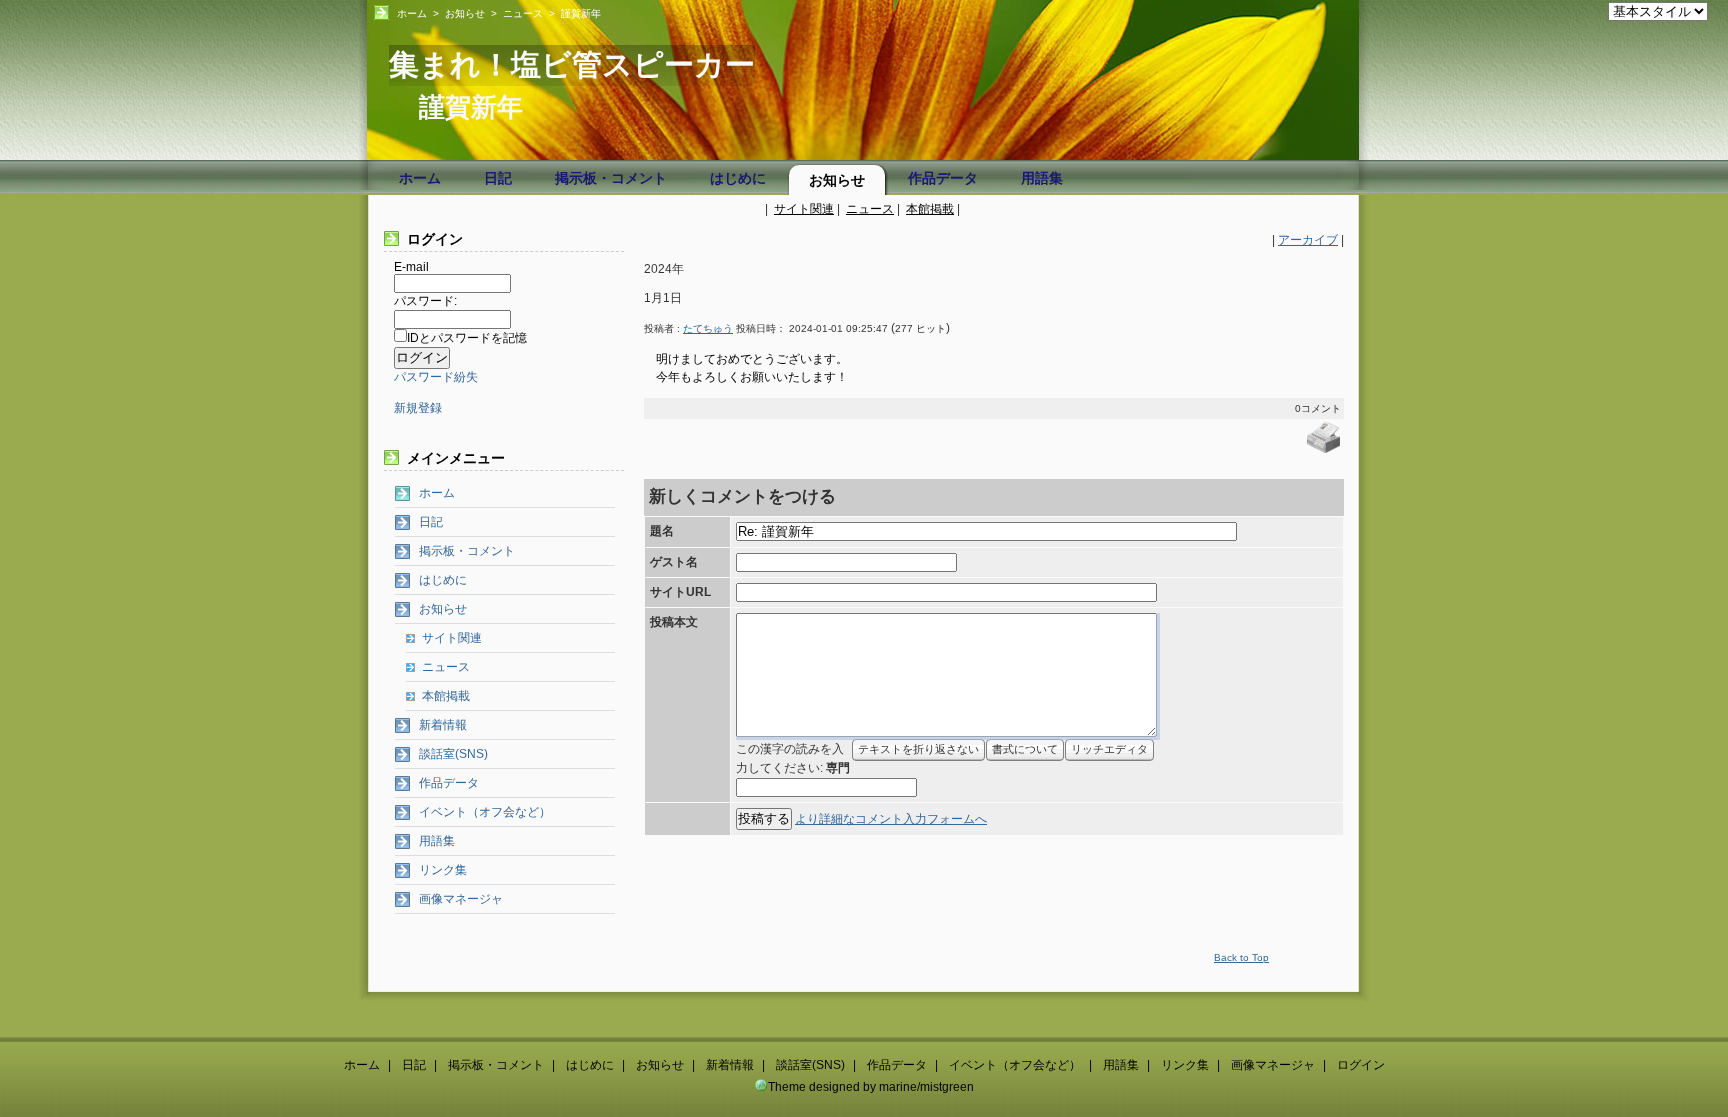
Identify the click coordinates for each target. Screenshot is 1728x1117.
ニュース (523, 13)
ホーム (412, 13)
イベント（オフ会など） (485, 812)
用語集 (1042, 178)
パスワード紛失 (436, 377)
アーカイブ (1308, 240)
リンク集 (443, 870)
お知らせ (465, 13)
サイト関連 (804, 209)
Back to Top (1241, 957)
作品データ (943, 178)
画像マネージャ (461, 899)
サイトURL (680, 592)
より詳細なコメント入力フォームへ (891, 819)
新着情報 (443, 725)
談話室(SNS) (453, 754)
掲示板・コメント (611, 178)
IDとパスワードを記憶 (467, 338)
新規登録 (418, 408)
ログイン (1361, 1065)
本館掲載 (930, 209)
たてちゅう (708, 328)
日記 (498, 178)
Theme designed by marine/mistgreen (871, 1087)
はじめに (738, 178)
